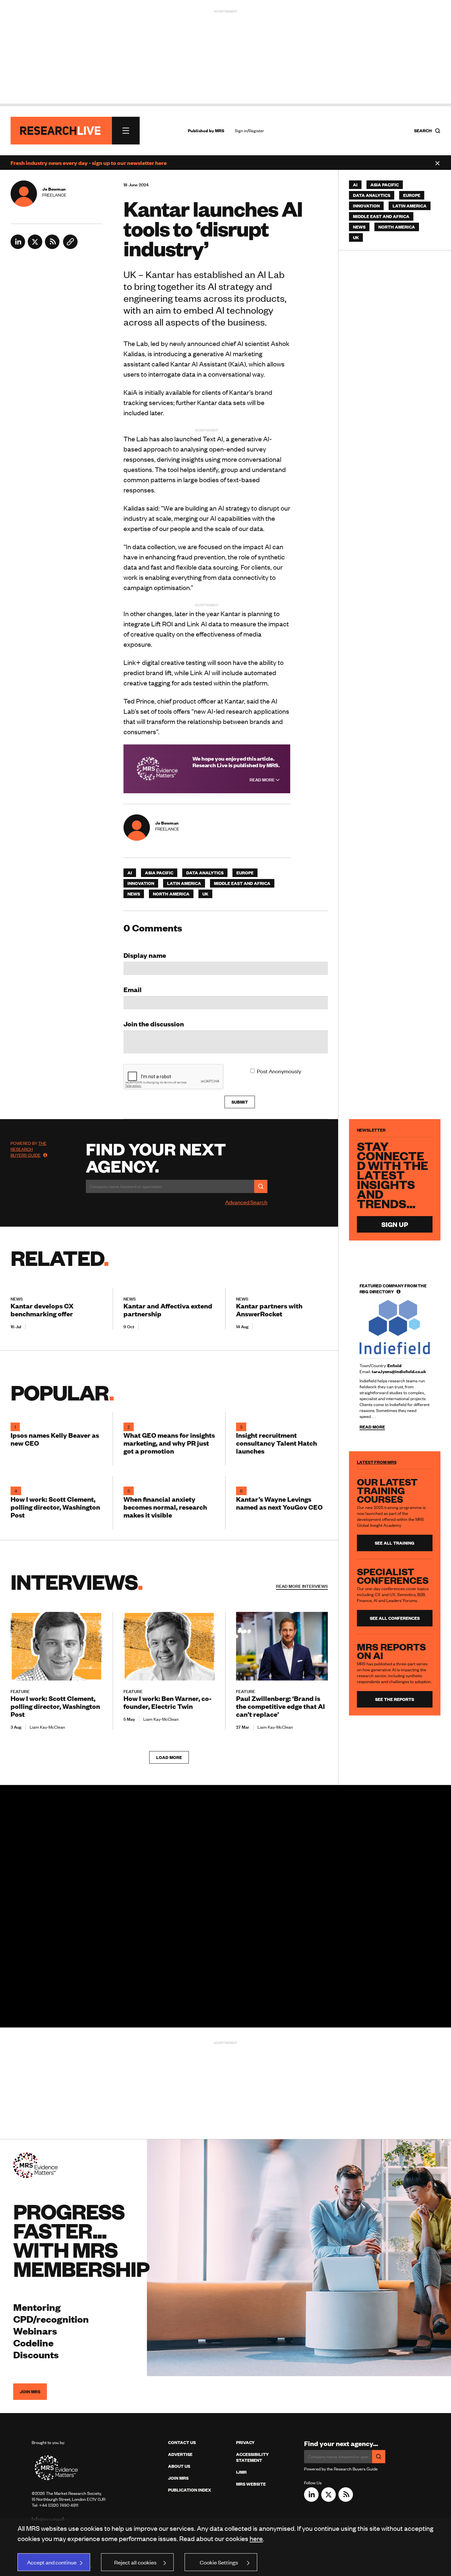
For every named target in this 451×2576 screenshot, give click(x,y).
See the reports (395, 1699)
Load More (169, 1757)
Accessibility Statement (252, 2457)
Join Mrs (178, 2478)
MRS (220, 131)
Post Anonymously (279, 1071)
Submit (240, 1102)
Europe (245, 873)
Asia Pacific (159, 873)
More (302, 1586)
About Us (179, 2466)
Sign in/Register (249, 131)
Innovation (141, 883)
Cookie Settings (219, 2562)
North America (171, 894)
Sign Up (395, 1224)
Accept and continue (52, 2562)
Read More (263, 780)
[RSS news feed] (52, 247)
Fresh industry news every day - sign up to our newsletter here (89, 163)
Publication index (190, 2490)
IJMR (241, 2472)
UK (205, 894)
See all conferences (395, 1618)
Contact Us (182, 2442)
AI (130, 873)
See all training (395, 1543)
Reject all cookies (135, 2562)
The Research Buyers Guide (29, 1149)
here (256, 2538)
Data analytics (205, 873)
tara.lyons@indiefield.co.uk (399, 1371)
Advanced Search (246, 1202)
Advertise (180, 2454)
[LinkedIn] (18, 247)
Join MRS (30, 2392)
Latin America (184, 883)
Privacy (245, 2442)
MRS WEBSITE (251, 2484)
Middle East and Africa (242, 883)
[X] (35, 247)
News (134, 894)
